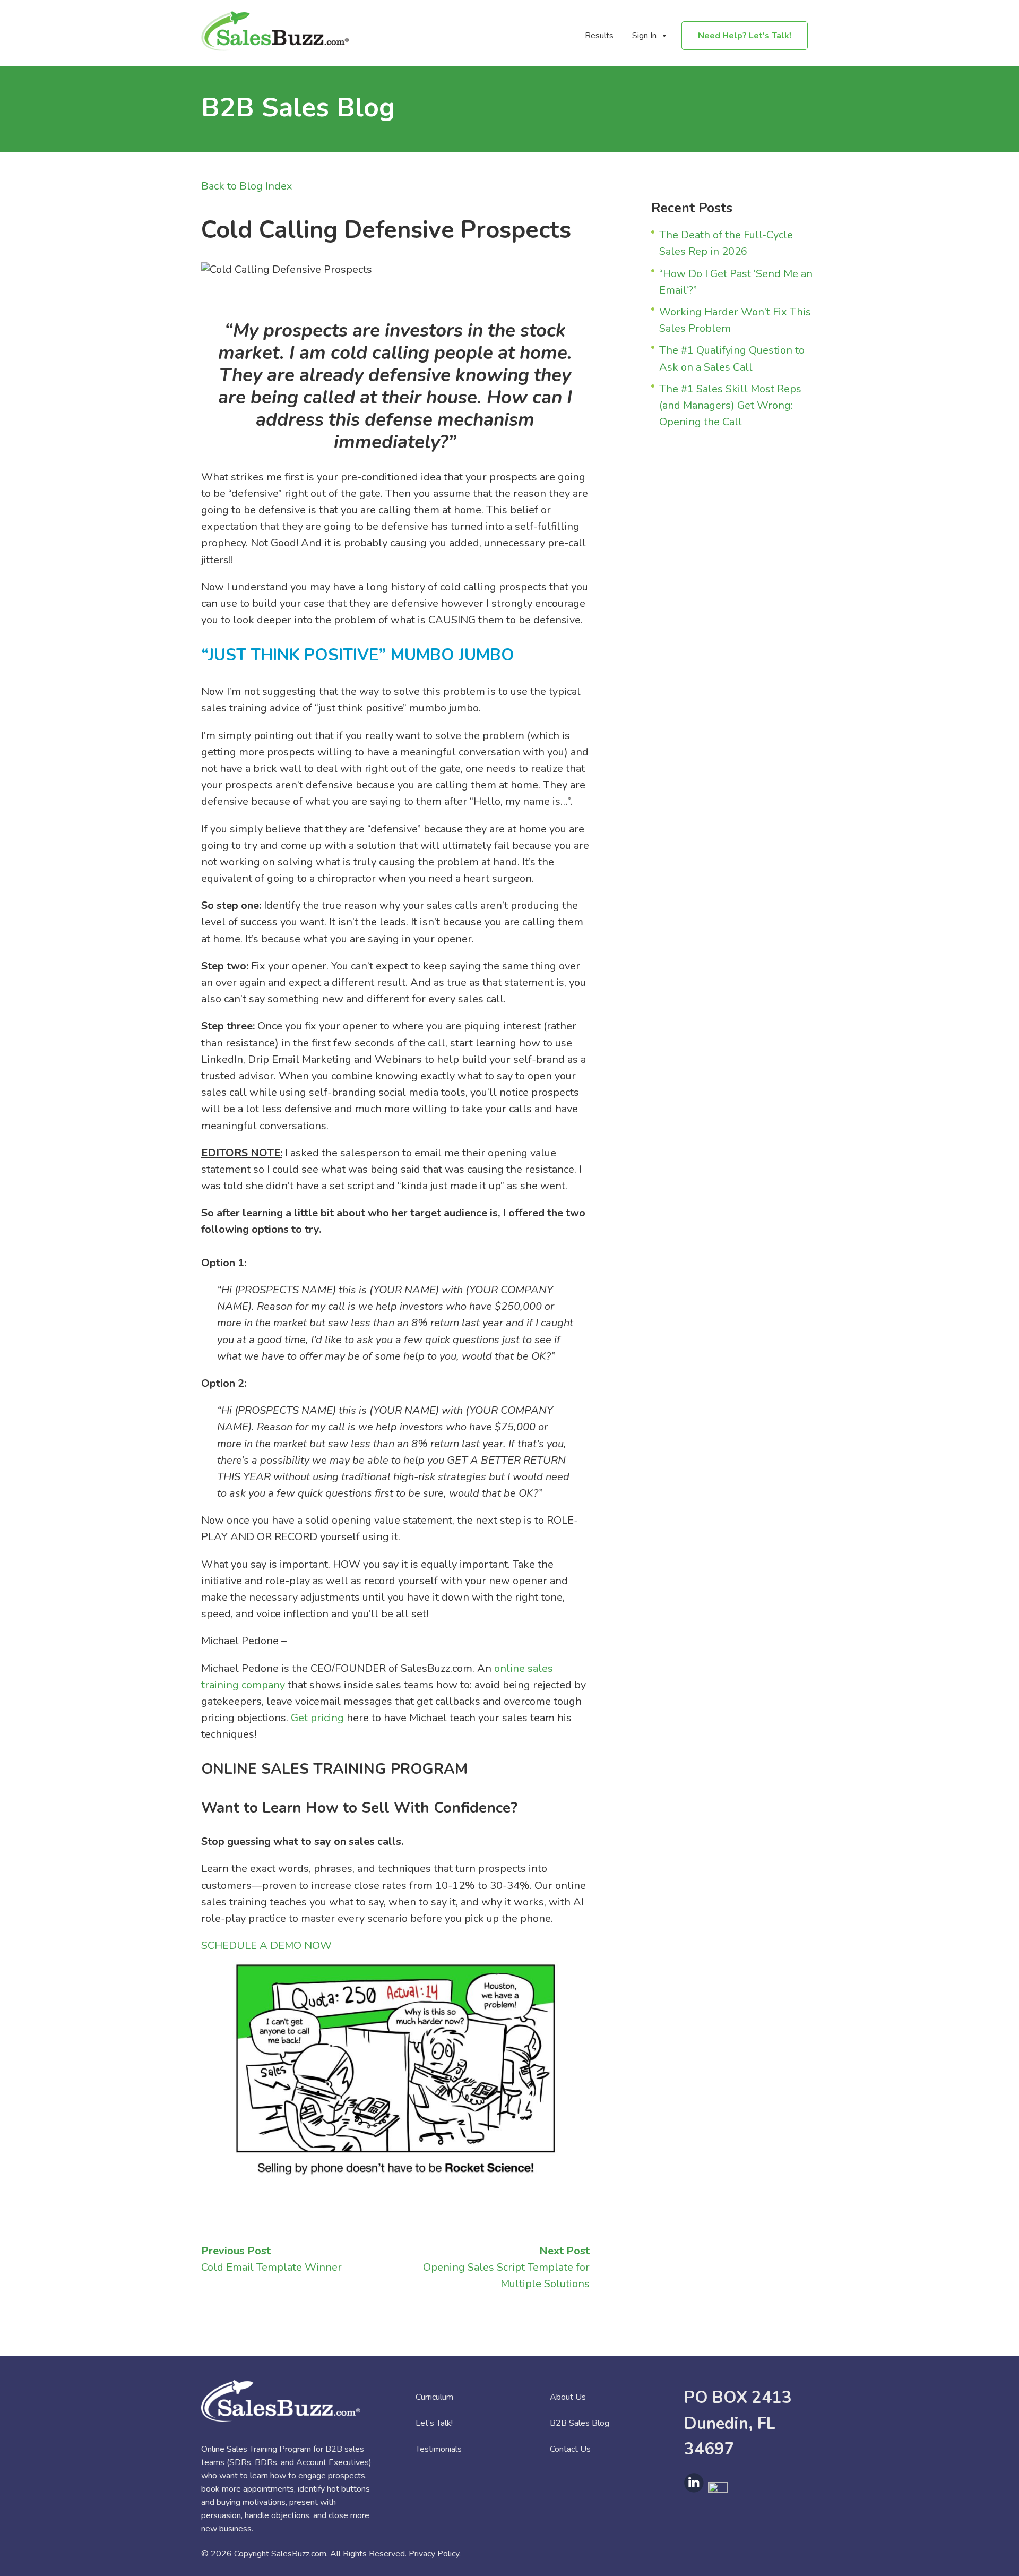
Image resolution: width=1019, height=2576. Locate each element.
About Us (568, 2397)
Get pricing (317, 1718)
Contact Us (570, 2449)
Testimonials (439, 2449)
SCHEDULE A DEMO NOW (266, 1946)
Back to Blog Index (247, 186)
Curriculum (434, 2397)
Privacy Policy (434, 2554)
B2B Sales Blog (580, 2423)
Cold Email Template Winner (271, 2267)
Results (599, 36)
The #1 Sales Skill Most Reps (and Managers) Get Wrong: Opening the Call (730, 405)
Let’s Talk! (434, 2423)
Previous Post (236, 2251)
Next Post (564, 2251)
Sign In (644, 36)
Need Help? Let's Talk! (745, 36)
